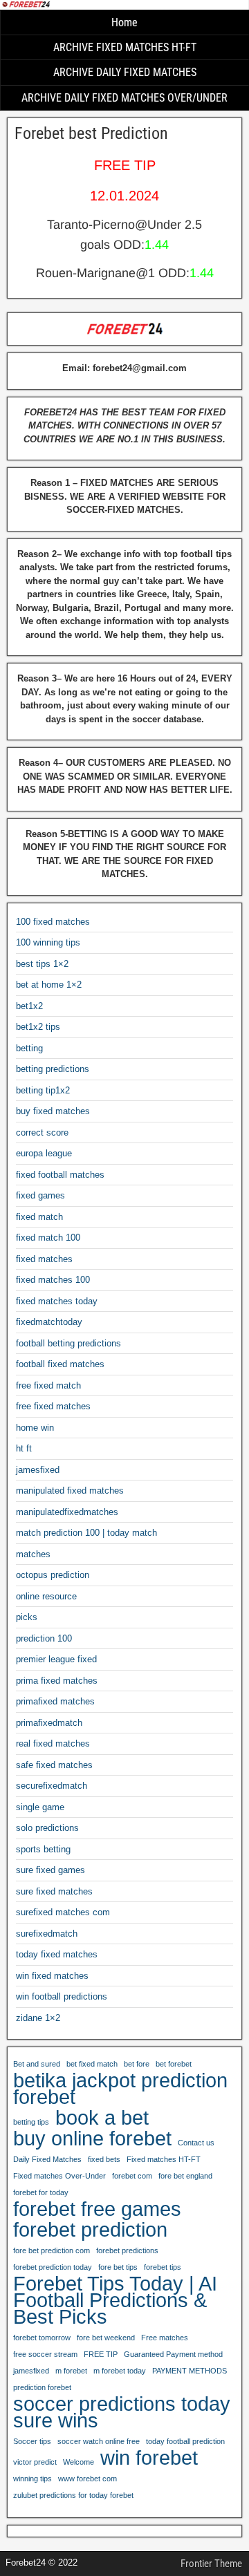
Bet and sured (37, 2064)
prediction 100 (44, 1638)
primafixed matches (55, 1701)
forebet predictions (127, 2250)
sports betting (43, 1849)
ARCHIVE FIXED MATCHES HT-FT (125, 47)
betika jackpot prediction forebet (120, 2089)
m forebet (71, 2371)
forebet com (132, 2176)
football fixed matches (60, 1364)
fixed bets (104, 2159)
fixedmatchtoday (49, 1322)
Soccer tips (32, 2441)
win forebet (149, 2458)
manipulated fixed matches (70, 1491)
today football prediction (185, 2441)
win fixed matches (52, 1976)
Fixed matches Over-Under (59, 2176)
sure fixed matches (54, 1891)
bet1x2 (29, 1006)
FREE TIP (101, 2354)
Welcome (79, 2462)
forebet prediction (90, 2230)
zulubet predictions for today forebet (73, 2495)
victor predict (35, 2462)
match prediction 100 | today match (86, 1533)
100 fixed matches (53, 922)
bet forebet (174, 2064)
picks (27, 1617)
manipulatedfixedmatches (67, 1512)
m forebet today (120, 2371)
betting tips (31, 2122)
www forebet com (87, 2479)
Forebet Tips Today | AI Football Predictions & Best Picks (115, 2300)
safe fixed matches (54, 1765)
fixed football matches (60, 1175)
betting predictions (53, 1069)
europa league (44, 1153)
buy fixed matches (53, 1111)
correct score (42, 1132)
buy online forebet (92, 2138)
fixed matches (44, 1259)
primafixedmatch (49, 1723)
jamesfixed (38, 1470)
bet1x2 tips (38, 1027)
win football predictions (62, 1996)
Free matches (165, 2338)
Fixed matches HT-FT (164, 2159)
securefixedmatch (52, 1786)
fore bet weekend (106, 2338)
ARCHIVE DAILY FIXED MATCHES (125, 72)
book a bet (102, 2118)
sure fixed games (50, 1870)
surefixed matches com (63, 1912)
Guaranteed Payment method (173, 2354)
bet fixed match (92, 2064)
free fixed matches (53, 1406)
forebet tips (163, 2267)
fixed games (40, 1195)
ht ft (24, 1448)
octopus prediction (53, 1575)
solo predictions (47, 1828)
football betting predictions (68, 1343)
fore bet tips (118, 2267)
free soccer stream (45, 2354)
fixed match (39, 1217)
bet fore (137, 2064)
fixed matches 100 (53, 1280)
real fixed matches (53, 1743)
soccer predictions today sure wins (122, 2412)
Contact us (196, 2143)
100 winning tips (48, 942)
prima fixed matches (57, 1681)
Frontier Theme (211, 2564)
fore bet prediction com (52, 2250)
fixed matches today (57, 1301)
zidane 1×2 (38, 2018)
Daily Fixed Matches (47, 2159)
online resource (46, 1596)
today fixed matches (57, 1954)
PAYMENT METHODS (190, 2371)
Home (124, 22)
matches (33, 1554)
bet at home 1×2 (49, 985)
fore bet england (185, 2176)
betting (29, 1048)
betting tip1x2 (43, 1090)
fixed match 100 (48, 1238)
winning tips (33, 2479)
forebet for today (41, 2192)
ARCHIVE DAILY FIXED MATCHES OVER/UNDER (124, 98)
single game (40, 1807)
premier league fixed (56, 1659)
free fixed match (48, 1385)
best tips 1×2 (42, 964)
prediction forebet (42, 2387)
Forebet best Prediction (91, 133)
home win (35, 1428)
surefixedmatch (47, 1934)
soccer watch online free (99, 2441)
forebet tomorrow (42, 2338)
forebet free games (97, 2209)
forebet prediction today (53, 2267)
